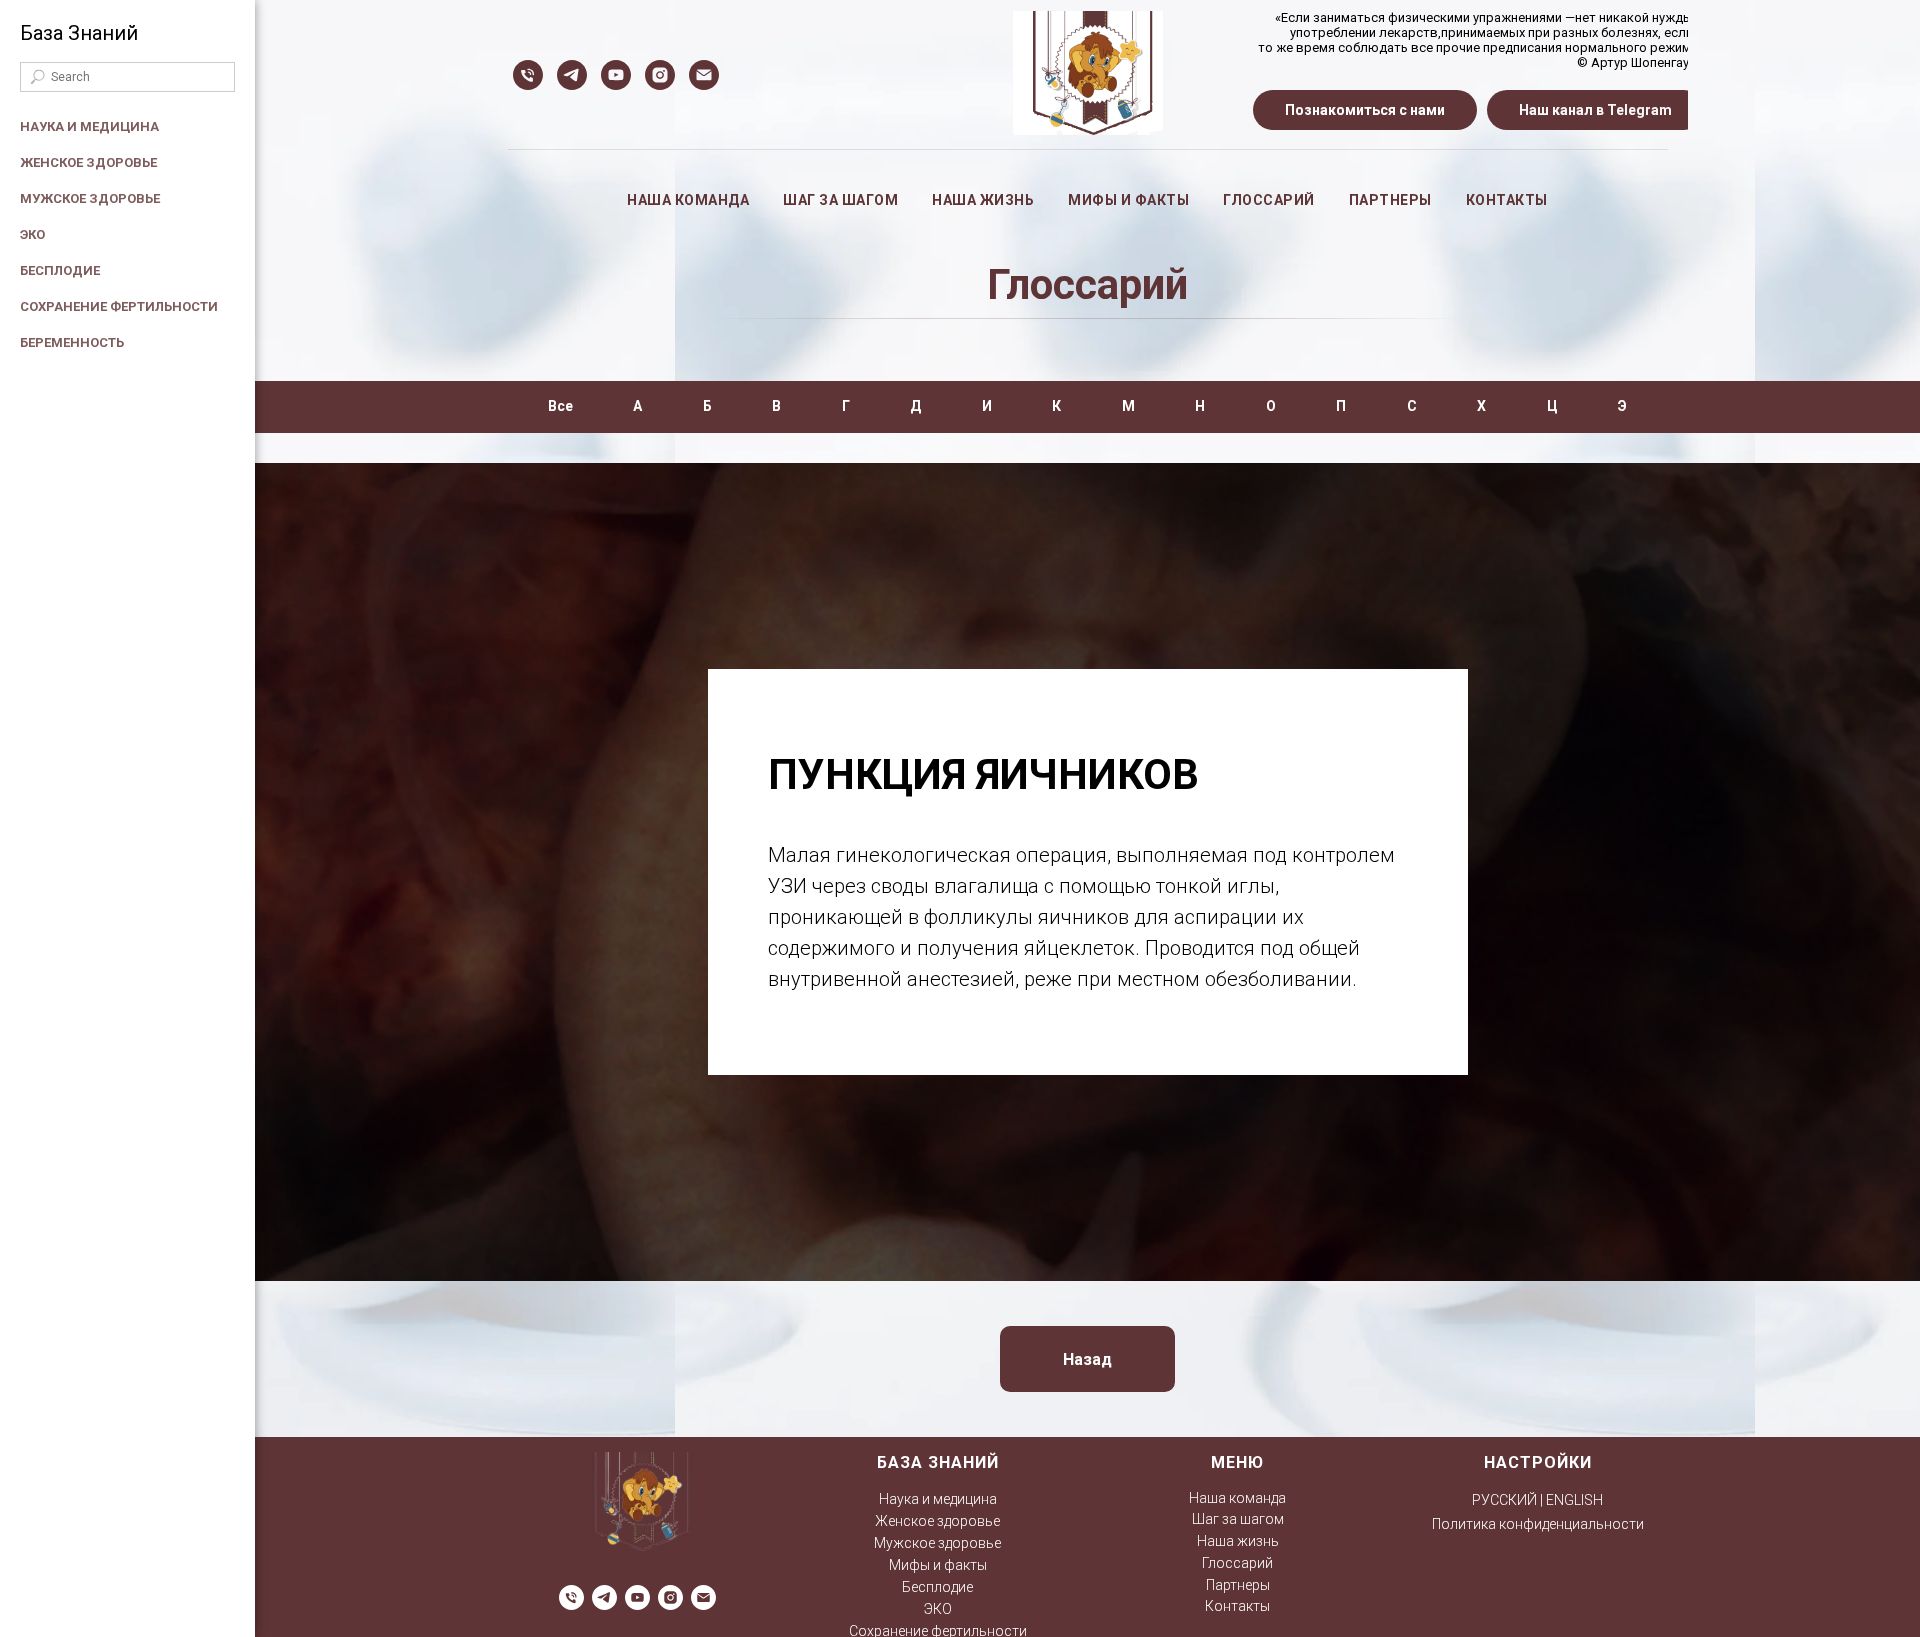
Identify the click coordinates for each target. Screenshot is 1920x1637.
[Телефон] (528, 75)
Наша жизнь (983, 200)
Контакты (1507, 200)
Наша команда (688, 200)
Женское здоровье (88, 162)
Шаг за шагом (840, 200)
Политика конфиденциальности (1538, 1524)
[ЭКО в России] (616, 75)
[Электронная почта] (704, 75)
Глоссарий (1269, 200)
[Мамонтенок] (572, 75)
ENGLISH (1574, 1500)
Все (560, 406)
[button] (1365, 110)
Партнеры (1390, 200)
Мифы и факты (1128, 200)
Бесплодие (60, 270)
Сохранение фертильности (119, 306)
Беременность (72, 342)
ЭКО (32, 234)
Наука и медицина (89, 126)
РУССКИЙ (1504, 1500)
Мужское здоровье (90, 198)
